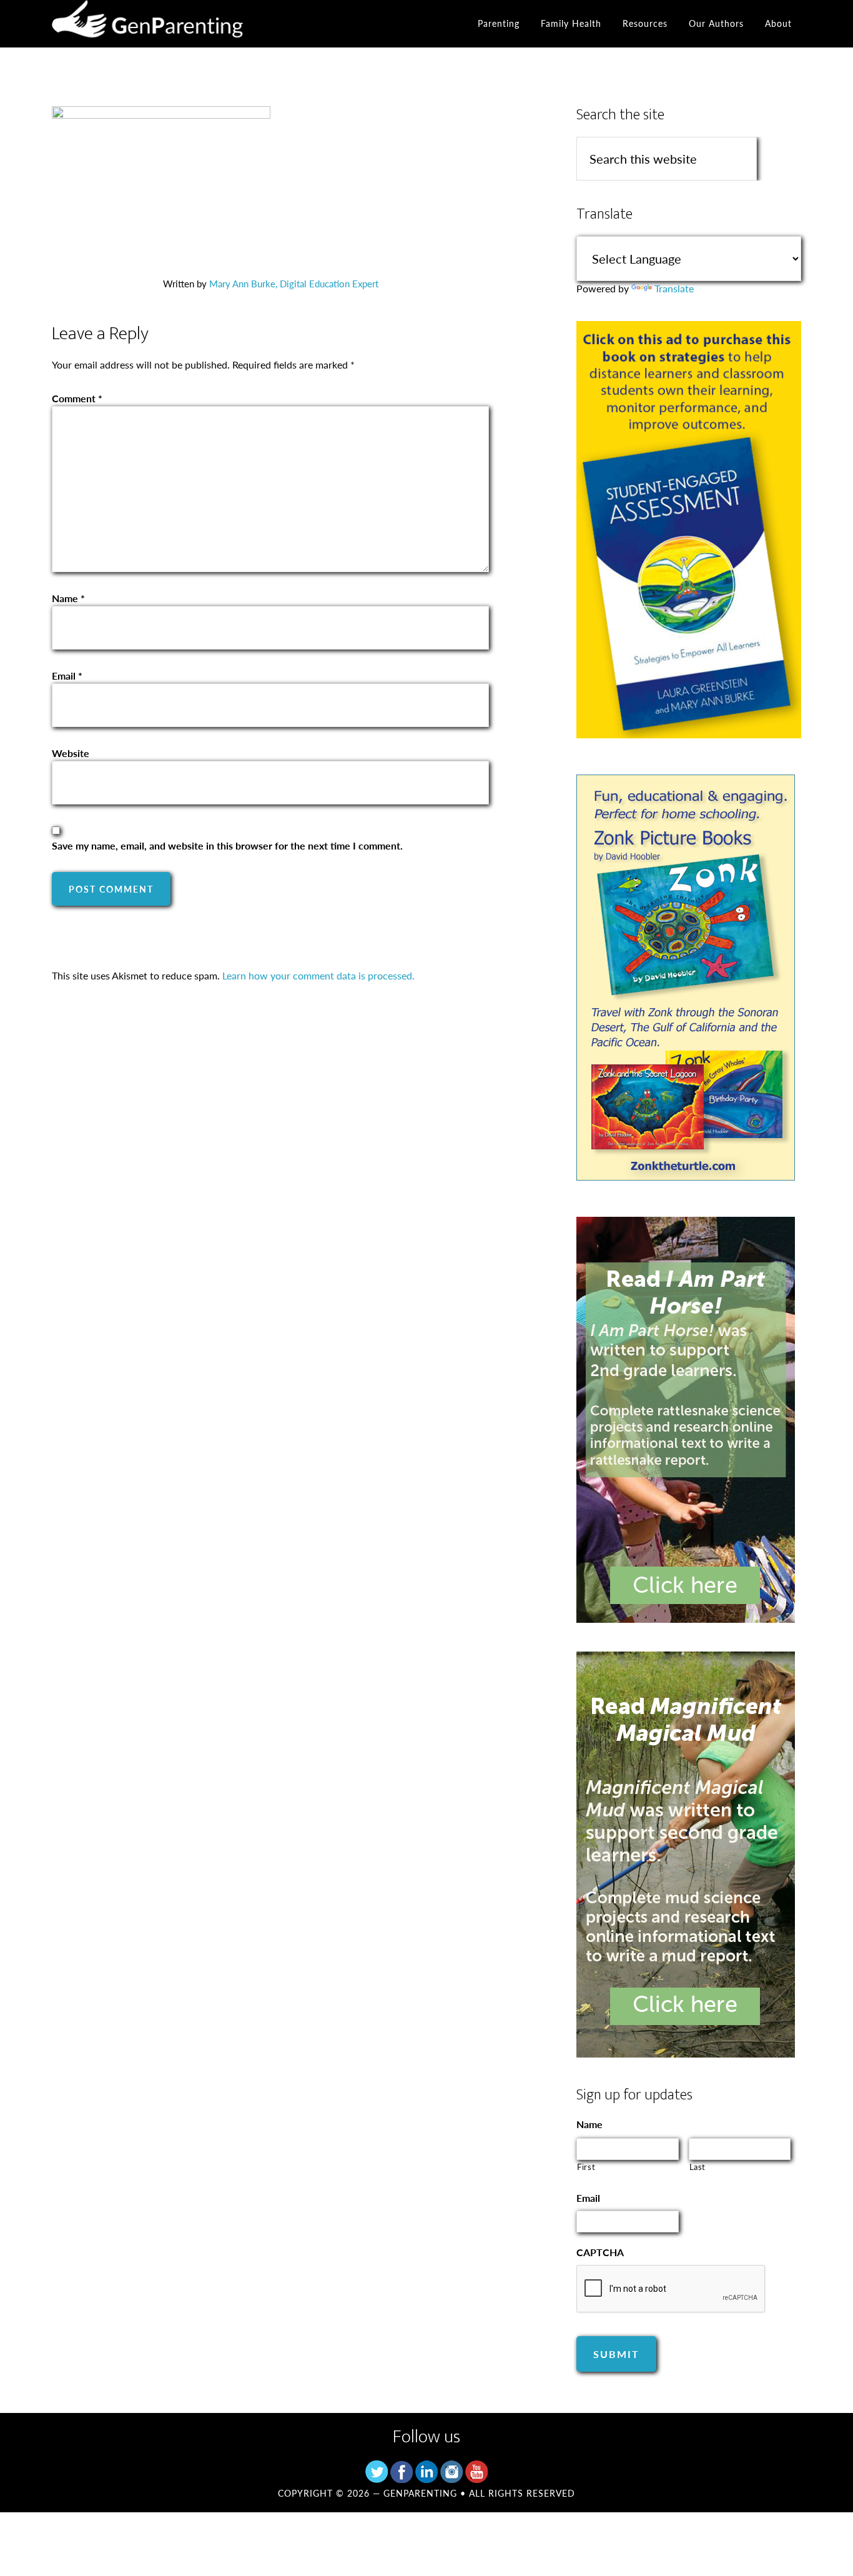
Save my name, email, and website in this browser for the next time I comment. (227, 845)
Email (67, 676)
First (586, 2167)
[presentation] (671, 2289)
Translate (674, 288)
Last (698, 2167)
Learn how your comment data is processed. (318, 975)
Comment (77, 398)
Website (71, 753)
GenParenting (164, 24)
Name (68, 598)
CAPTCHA (600, 2253)
